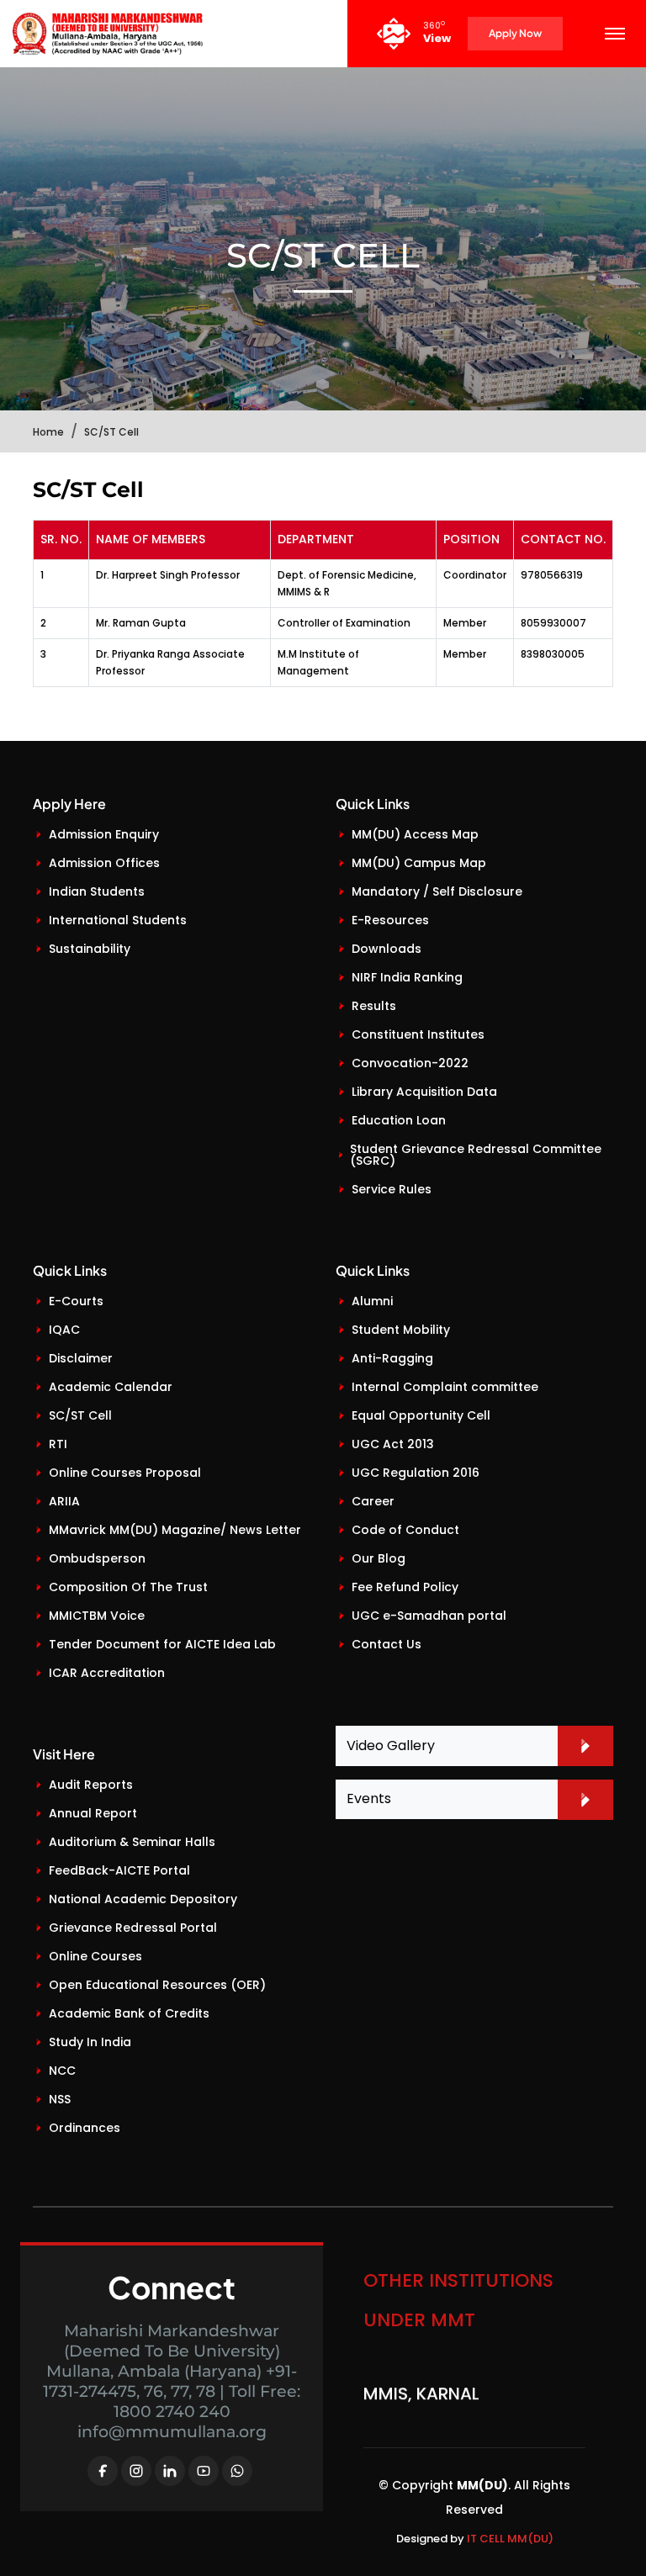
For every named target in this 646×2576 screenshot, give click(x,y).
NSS (60, 2099)
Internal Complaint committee (445, 1387)
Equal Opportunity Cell (421, 1415)
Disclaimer (81, 1358)
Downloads (387, 949)
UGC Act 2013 (393, 1444)
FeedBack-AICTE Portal (119, 1870)
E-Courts (76, 1301)
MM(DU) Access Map (415, 834)
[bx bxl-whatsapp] (237, 2471)
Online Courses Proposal (125, 1473)
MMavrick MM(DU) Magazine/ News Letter (175, 1530)
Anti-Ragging (392, 1358)
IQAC (64, 1330)
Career (373, 1501)
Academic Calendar (111, 1387)
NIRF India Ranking (407, 977)
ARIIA (64, 1501)
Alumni (372, 1301)
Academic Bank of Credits (129, 2013)
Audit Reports (91, 1785)
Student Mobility (401, 1330)
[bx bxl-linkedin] (170, 2471)
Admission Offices (104, 863)
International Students (118, 920)
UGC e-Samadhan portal (429, 1616)
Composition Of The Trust (128, 1587)
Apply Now (515, 33)
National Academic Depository (143, 1899)
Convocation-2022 (410, 1063)
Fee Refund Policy (405, 1587)
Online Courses (95, 1956)
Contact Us (387, 1644)
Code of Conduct (405, 1530)
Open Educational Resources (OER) (157, 1985)
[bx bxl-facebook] (103, 2471)
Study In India (90, 2042)
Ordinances (85, 2128)
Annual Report (93, 1813)
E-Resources (390, 920)
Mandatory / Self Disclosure (437, 891)
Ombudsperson (97, 1558)
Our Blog (379, 1558)
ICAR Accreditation (107, 1673)
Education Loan (399, 1120)
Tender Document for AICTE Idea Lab (162, 1644)
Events (369, 1798)
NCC (62, 2071)
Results (374, 1006)
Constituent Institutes (418, 1034)
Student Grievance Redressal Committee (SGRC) (476, 1155)
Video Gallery (391, 1746)
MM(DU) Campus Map (419, 863)
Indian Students (97, 891)
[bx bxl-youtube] (204, 2471)
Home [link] (48, 432)
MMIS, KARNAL (421, 2383)
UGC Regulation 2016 (416, 1473)
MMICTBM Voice (97, 1616)
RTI (58, 1444)
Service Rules (392, 1189)
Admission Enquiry (104, 834)
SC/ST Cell (80, 1415)
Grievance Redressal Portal (133, 1928)
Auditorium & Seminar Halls (132, 1842)
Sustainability (90, 949)
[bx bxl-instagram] (136, 2471)
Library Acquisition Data (424, 1092)
